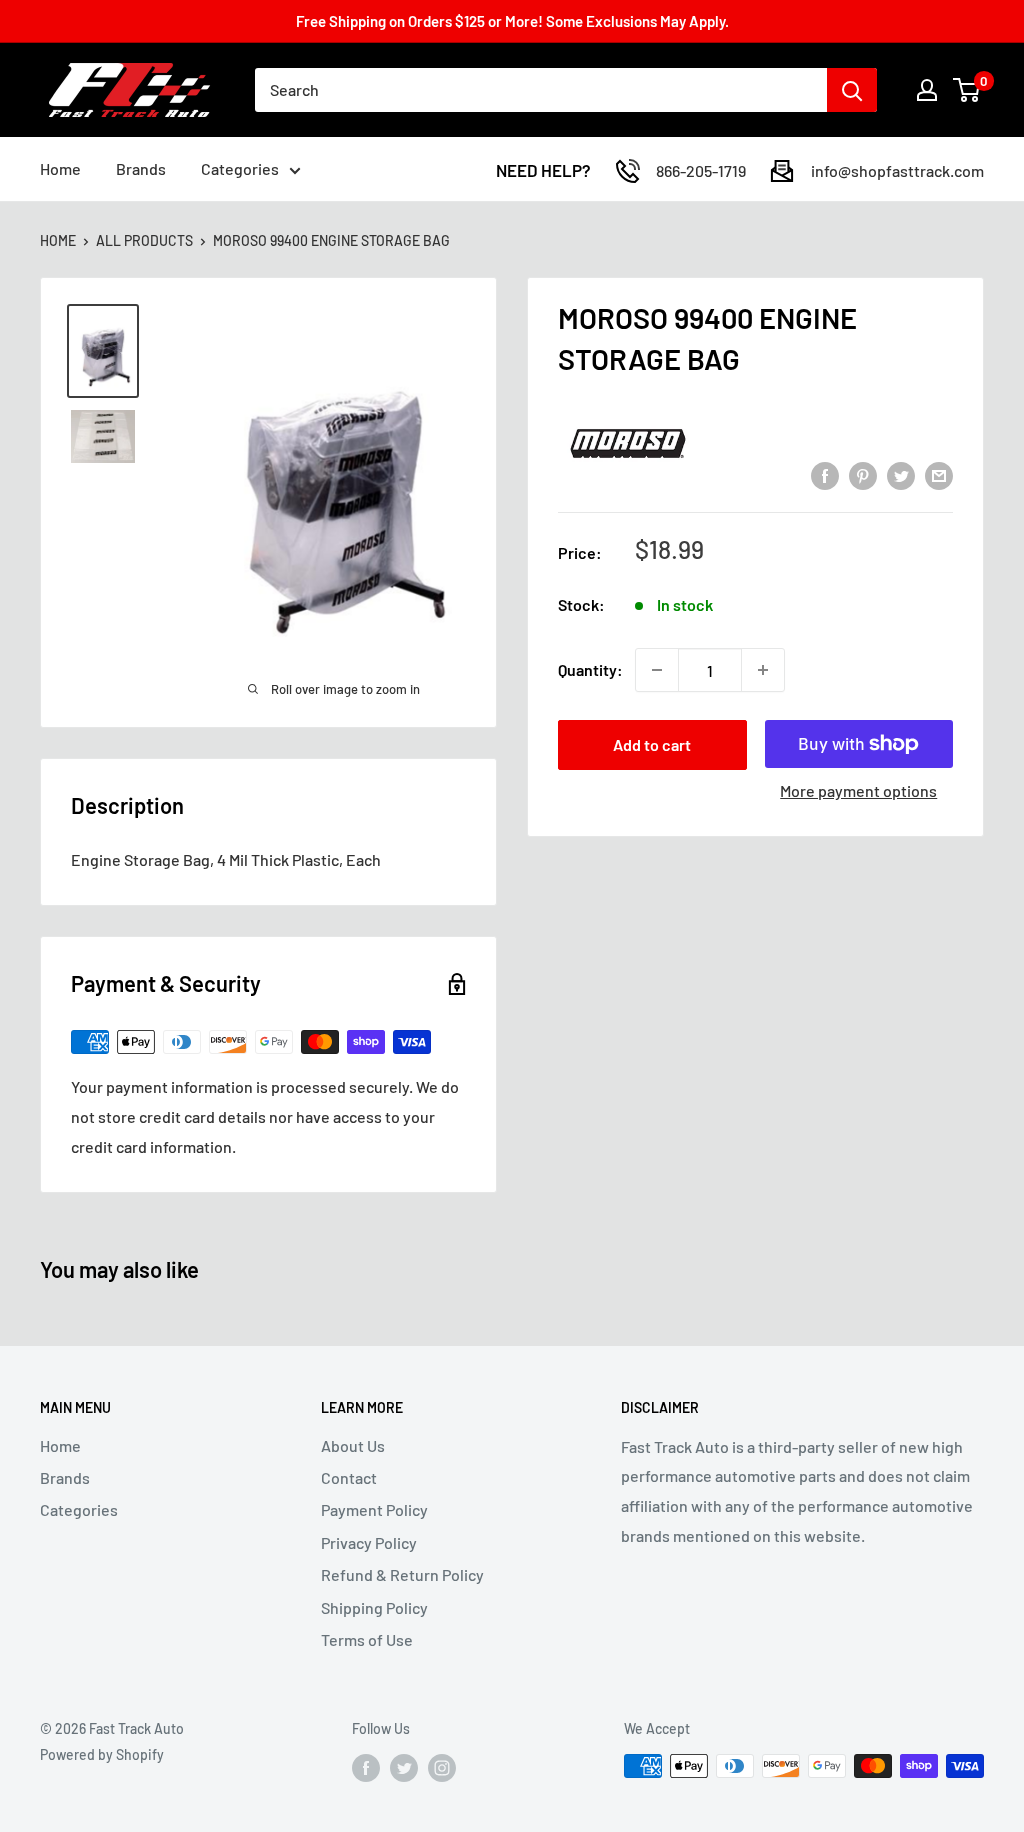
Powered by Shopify (102, 1754)
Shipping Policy (374, 1607)
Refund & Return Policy (402, 1574)
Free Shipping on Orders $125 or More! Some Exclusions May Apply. (512, 21)
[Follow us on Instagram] (442, 1768)
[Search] (852, 90)
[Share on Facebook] (825, 474)
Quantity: (590, 669)
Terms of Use (367, 1639)
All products (144, 240)
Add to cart (652, 744)
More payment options (858, 790)
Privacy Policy (369, 1542)
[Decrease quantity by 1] (657, 670)
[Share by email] (939, 474)
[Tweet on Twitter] (901, 474)
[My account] (927, 90)
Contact (349, 1477)
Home (60, 168)
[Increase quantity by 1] (763, 670)
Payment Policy (374, 1509)
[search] (541, 90)
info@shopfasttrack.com (897, 170)
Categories (240, 168)
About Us (353, 1445)
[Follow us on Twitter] (404, 1768)
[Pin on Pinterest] (863, 474)
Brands (141, 168)
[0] (967, 90)
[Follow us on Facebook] (366, 1768)
